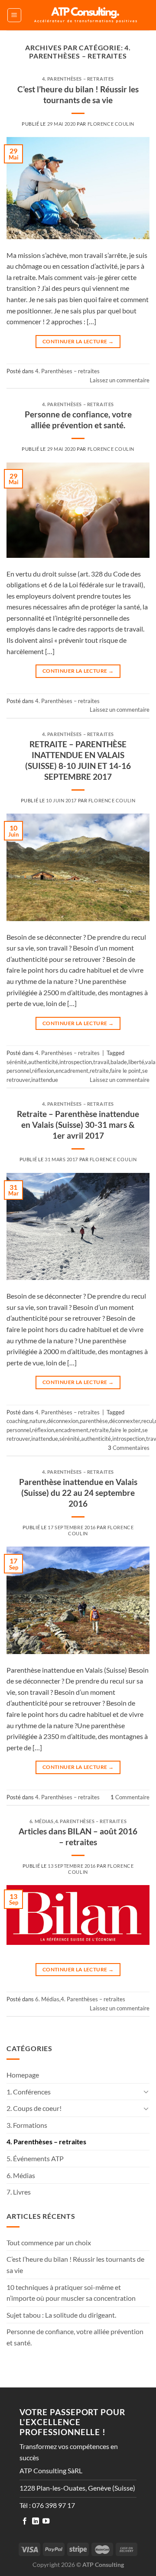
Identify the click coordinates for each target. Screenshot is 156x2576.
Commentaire (130, 1797)
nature (38, 1421)
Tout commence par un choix (49, 2242)
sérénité (17, 1062)
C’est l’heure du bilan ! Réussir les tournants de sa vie (78, 94)
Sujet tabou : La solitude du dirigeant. (61, 2315)
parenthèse (94, 1421)
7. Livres (19, 2192)
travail (101, 1062)
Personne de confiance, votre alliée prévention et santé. (78, 420)
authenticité (43, 1062)
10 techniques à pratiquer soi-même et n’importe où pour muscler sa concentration (71, 2293)
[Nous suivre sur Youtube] (46, 2521)
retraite (99, 1071)
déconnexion (63, 1421)
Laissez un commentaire (120, 380)
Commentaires (129, 1448)
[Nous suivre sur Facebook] (25, 2521)
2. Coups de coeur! (34, 2108)
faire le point (125, 1071)
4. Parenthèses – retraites (78, 79)
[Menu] (14, 15)
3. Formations (27, 2125)
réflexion (43, 1071)
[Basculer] (146, 2091)
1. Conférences (29, 2092)
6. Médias (42, 1821)
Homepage (23, 2075)
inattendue (45, 1080)
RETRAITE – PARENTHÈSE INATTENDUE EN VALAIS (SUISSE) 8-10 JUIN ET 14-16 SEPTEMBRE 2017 (78, 760)
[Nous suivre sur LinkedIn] (36, 2521)
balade (119, 1062)
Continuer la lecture (78, 341)
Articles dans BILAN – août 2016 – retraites (78, 1837)
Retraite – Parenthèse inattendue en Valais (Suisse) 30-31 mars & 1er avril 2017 (78, 1125)
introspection (76, 1062)
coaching (17, 1421)
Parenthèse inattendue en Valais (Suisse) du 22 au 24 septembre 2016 (78, 1493)
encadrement (72, 1071)
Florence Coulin (111, 124)
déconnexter (125, 1421)
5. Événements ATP (35, 2158)
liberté (136, 1062)
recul (147, 1421)
